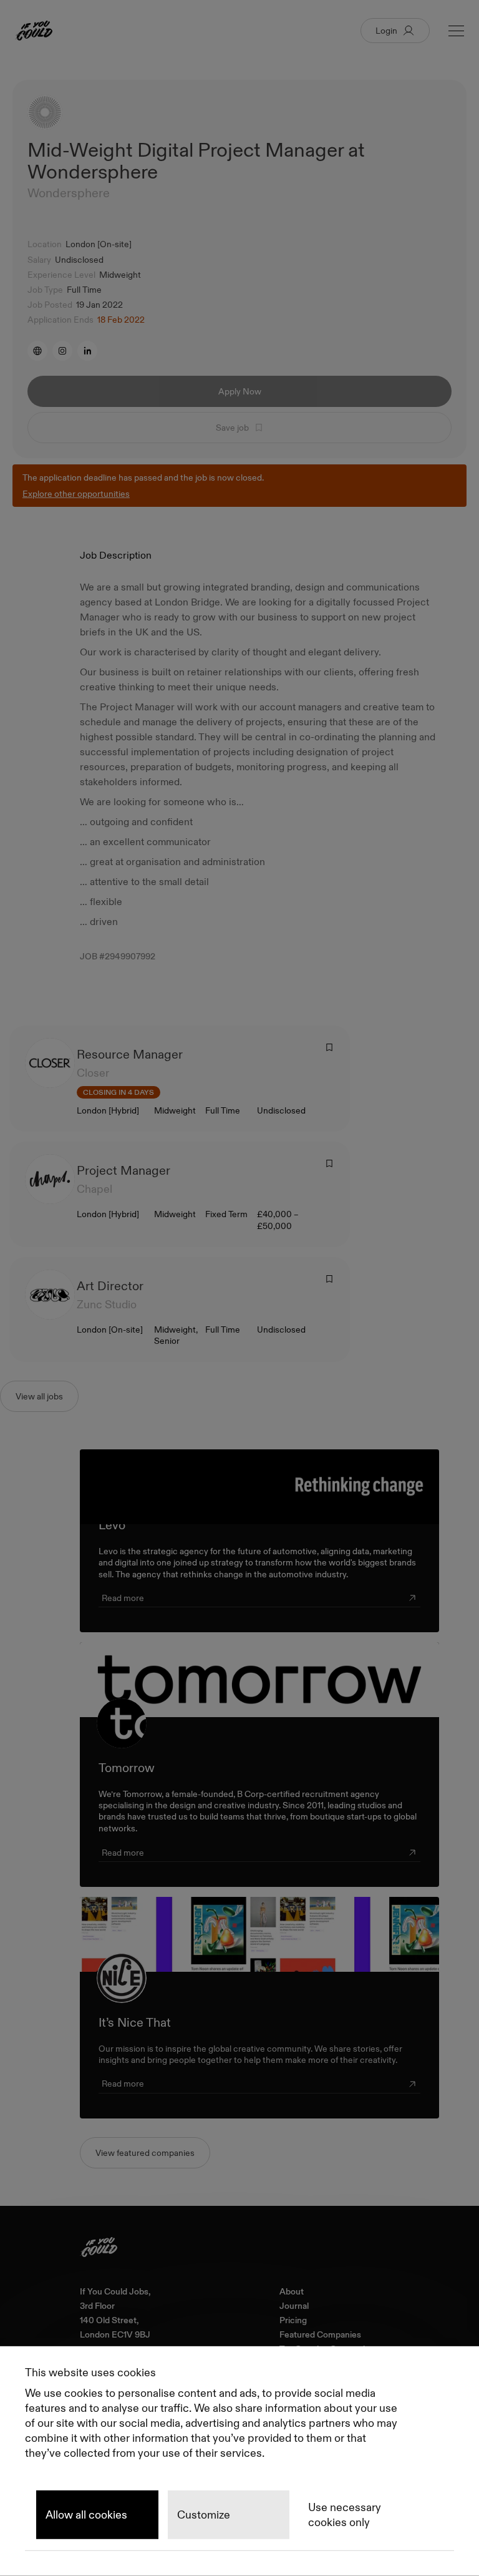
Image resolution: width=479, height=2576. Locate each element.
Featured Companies (320, 2335)
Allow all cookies (86, 2515)
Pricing (293, 2320)
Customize (204, 2515)
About (292, 2292)
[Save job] (329, 1047)
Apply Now (240, 391)
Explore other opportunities (76, 494)
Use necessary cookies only (345, 2515)
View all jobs (39, 1396)
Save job (232, 428)
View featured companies (145, 2153)
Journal (294, 2306)
